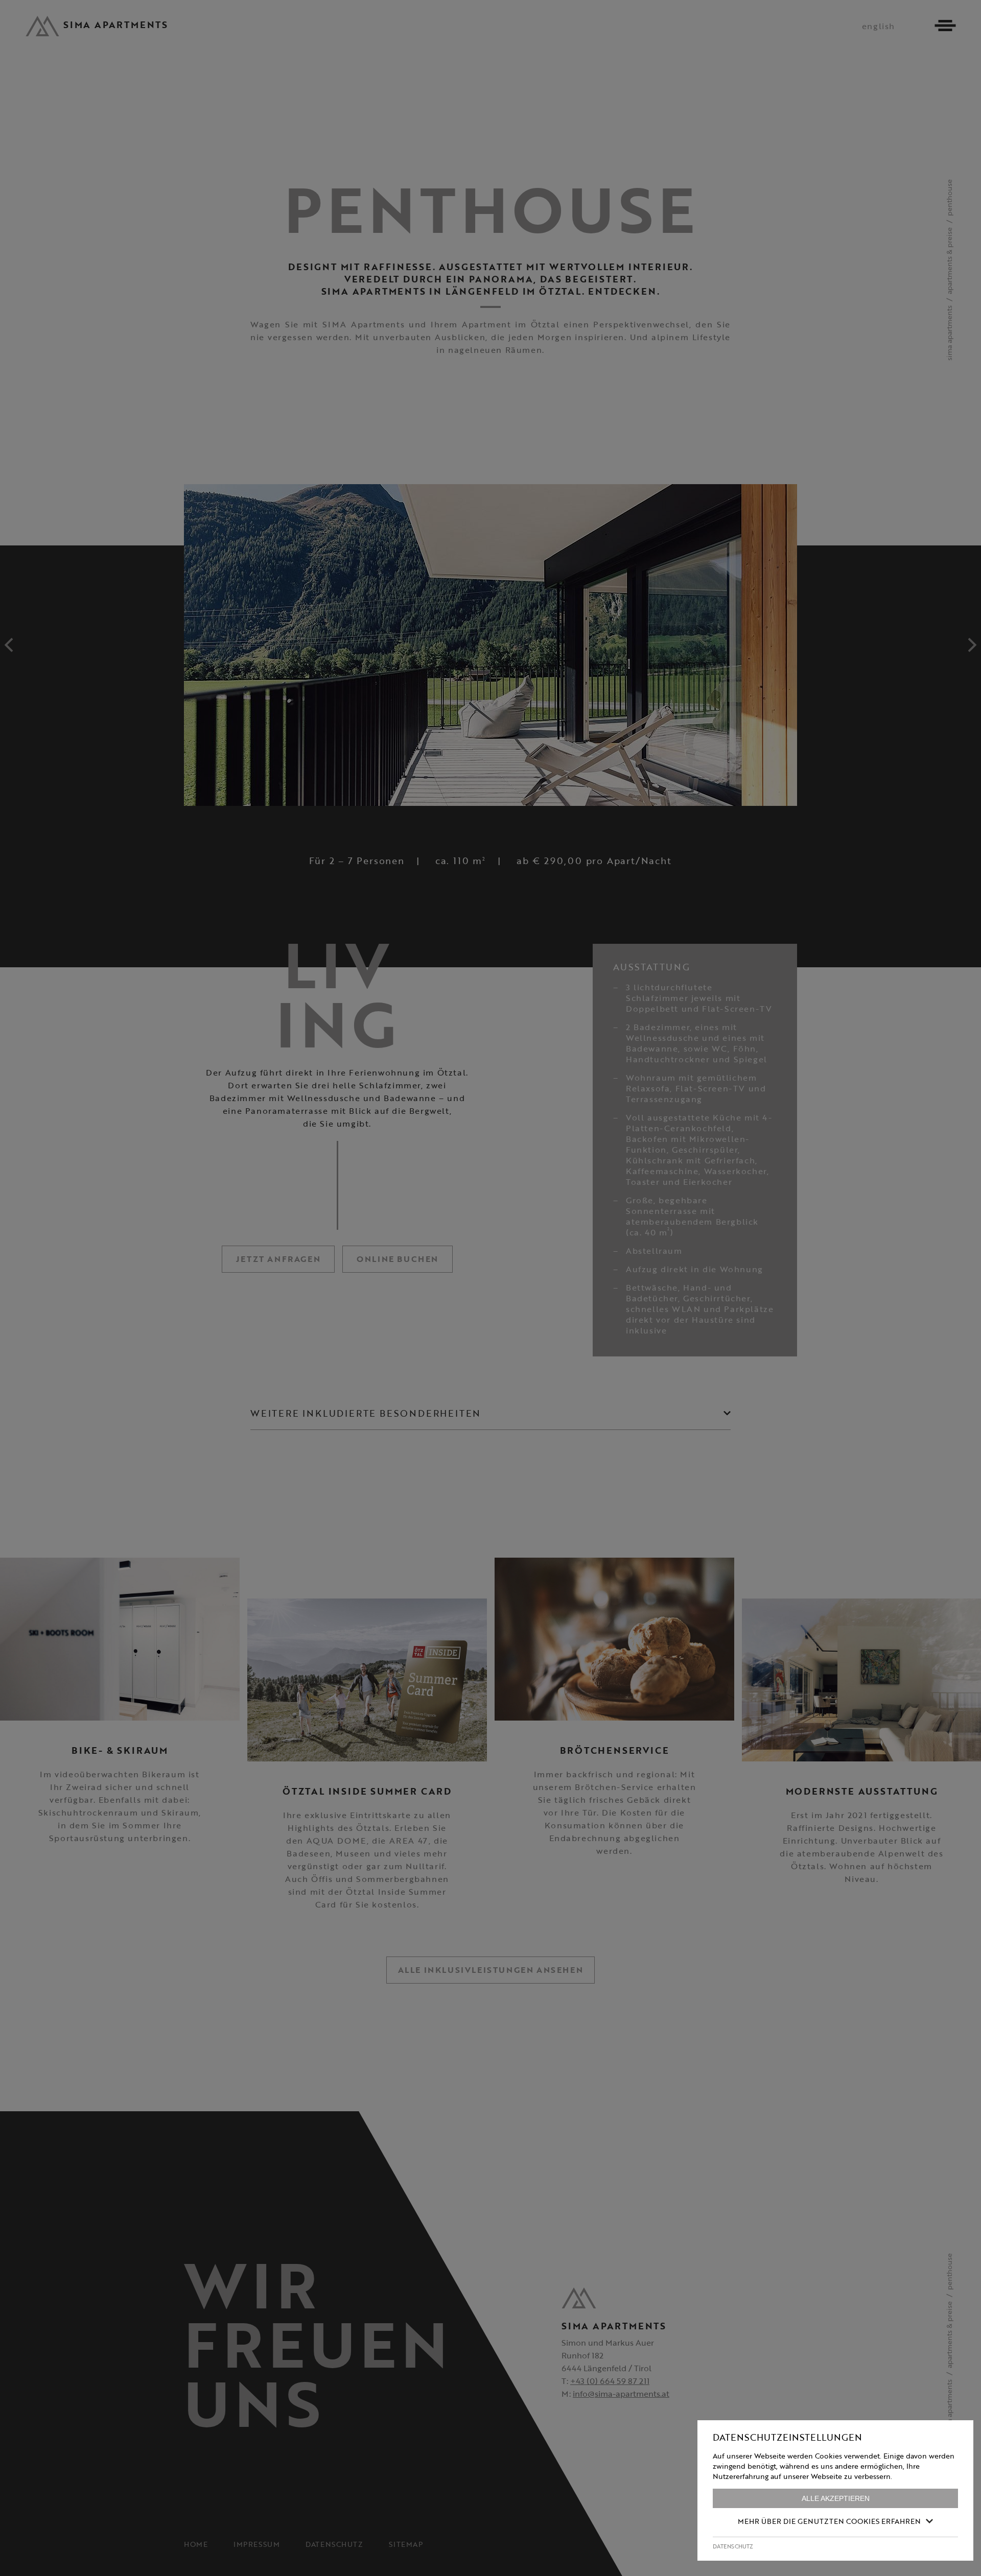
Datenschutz (733, 2546)
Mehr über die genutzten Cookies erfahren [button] (829, 2521)
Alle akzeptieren (836, 2498)
